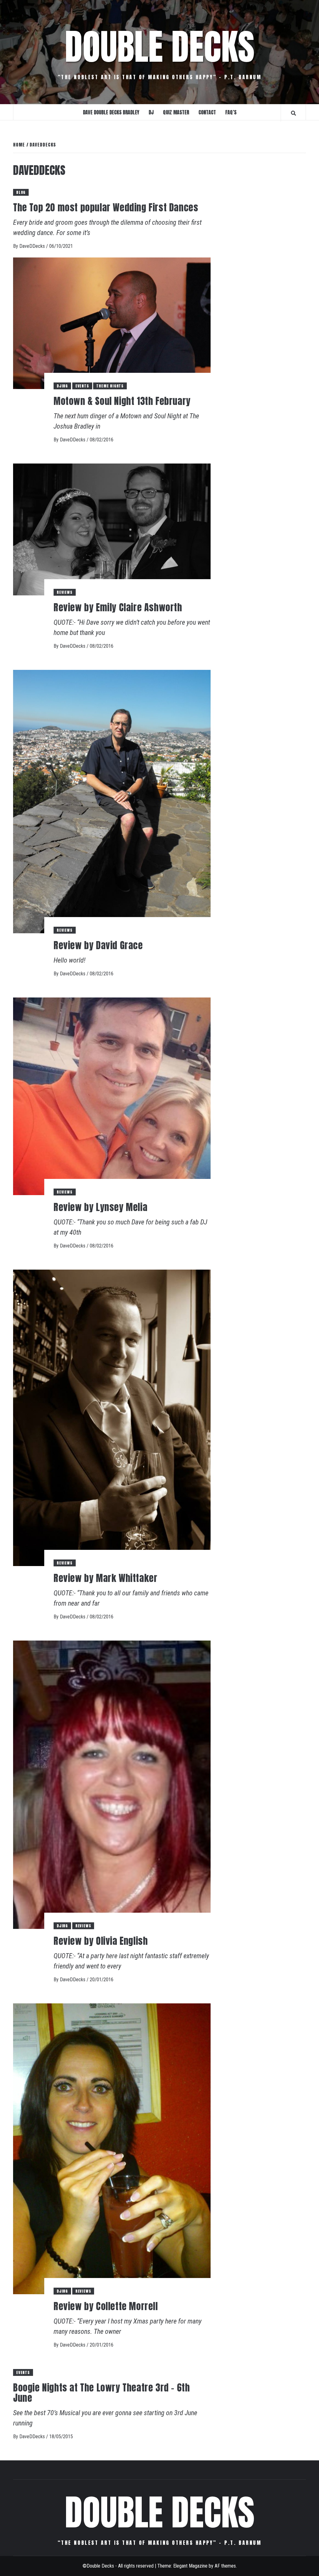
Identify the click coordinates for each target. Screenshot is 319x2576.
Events (82, 386)
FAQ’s (231, 112)
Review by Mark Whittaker (105, 1578)
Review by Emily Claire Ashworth (118, 607)
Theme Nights (110, 386)
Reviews (65, 592)
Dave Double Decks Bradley (111, 112)
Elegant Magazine (190, 2566)
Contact (207, 112)
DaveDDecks (33, 246)
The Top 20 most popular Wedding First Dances (106, 207)
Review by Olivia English (101, 1941)
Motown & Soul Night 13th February (122, 401)
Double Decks (160, 47)
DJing (62, 386)
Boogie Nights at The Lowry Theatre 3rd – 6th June (101, 2393)
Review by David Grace (98, 945)
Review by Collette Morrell (106, 2306)
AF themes (225, 2566)
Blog (21, 192)
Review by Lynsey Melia (100, 1207)
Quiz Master (176, 112)
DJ (151, 112)
